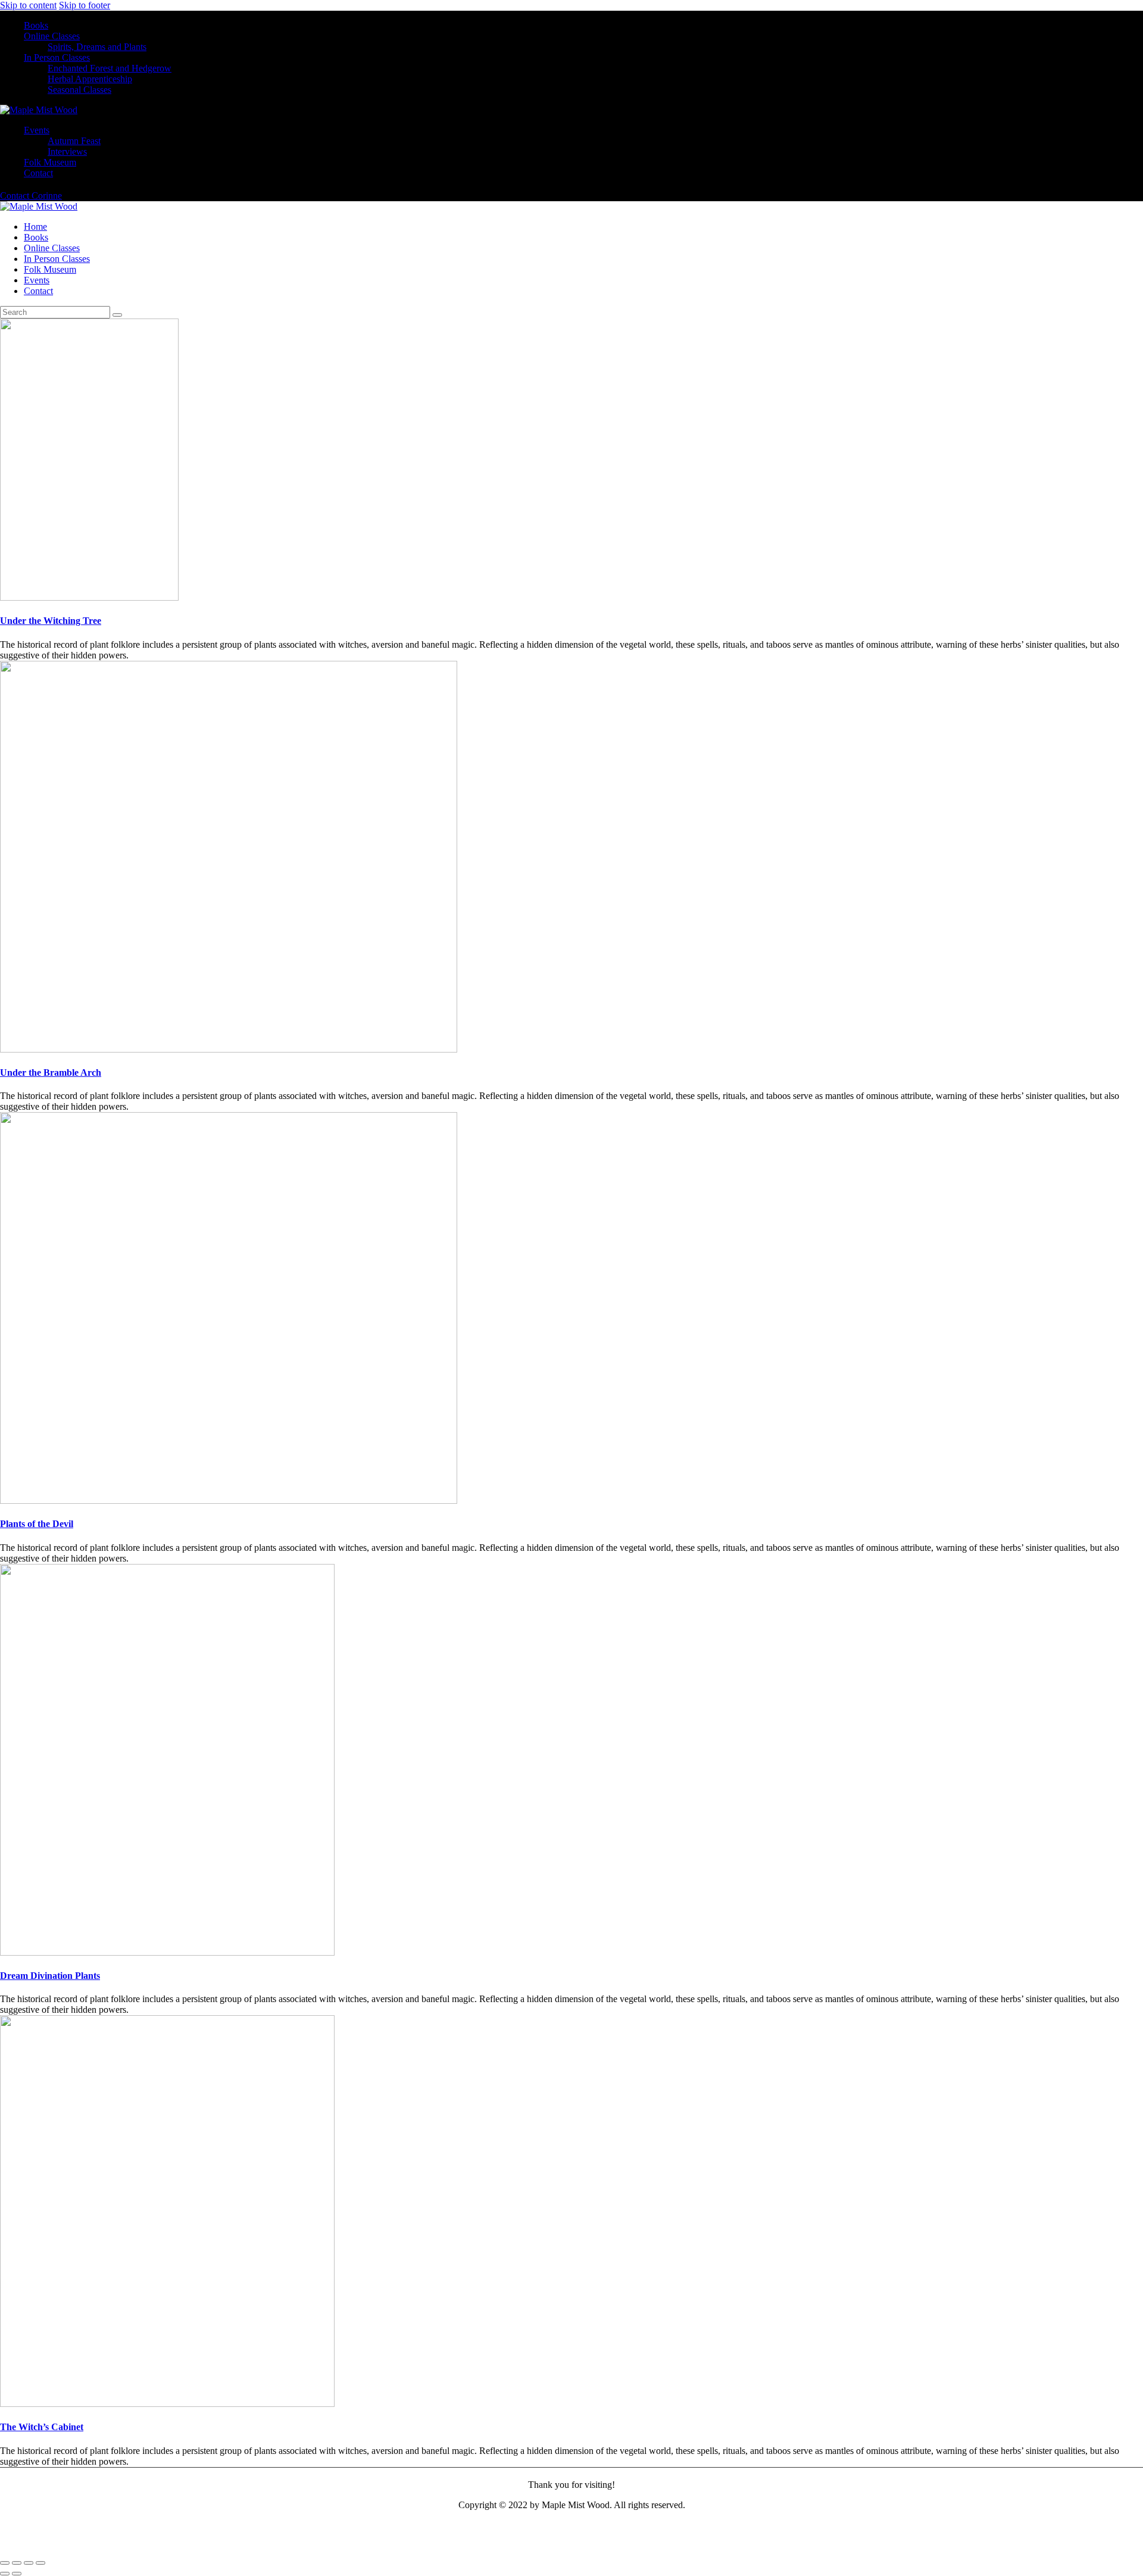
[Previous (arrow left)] (5, 2574)
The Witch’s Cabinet (42, 2427)
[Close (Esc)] (40, 2563)
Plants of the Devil (37, 1524)
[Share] (29, 2563)
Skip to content (28, 5)
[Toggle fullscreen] (17, 2563)
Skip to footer (85, 5)
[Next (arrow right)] (17, 2574)
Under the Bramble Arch (51, 1072)
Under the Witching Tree (51, 621)
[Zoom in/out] (5, 2563)
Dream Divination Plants (50, 1976)
